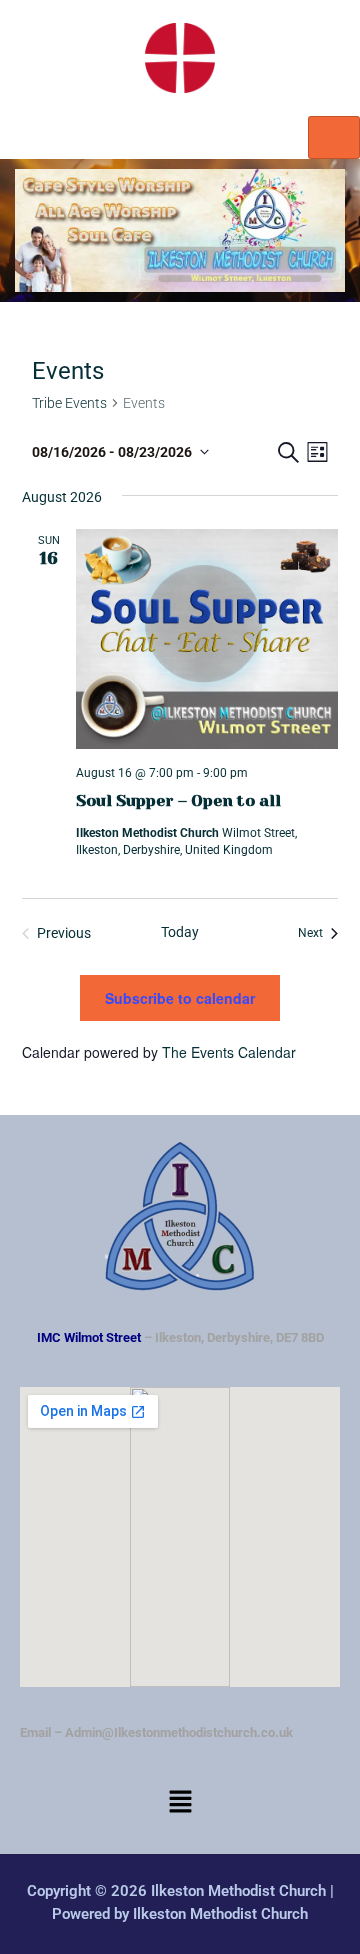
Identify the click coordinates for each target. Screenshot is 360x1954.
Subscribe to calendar (180, 998)
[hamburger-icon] (334, 137)
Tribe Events (69, 403)
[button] (180, 1804)
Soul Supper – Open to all (178, 800)
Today (180, 932)
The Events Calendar (229, 1052)
